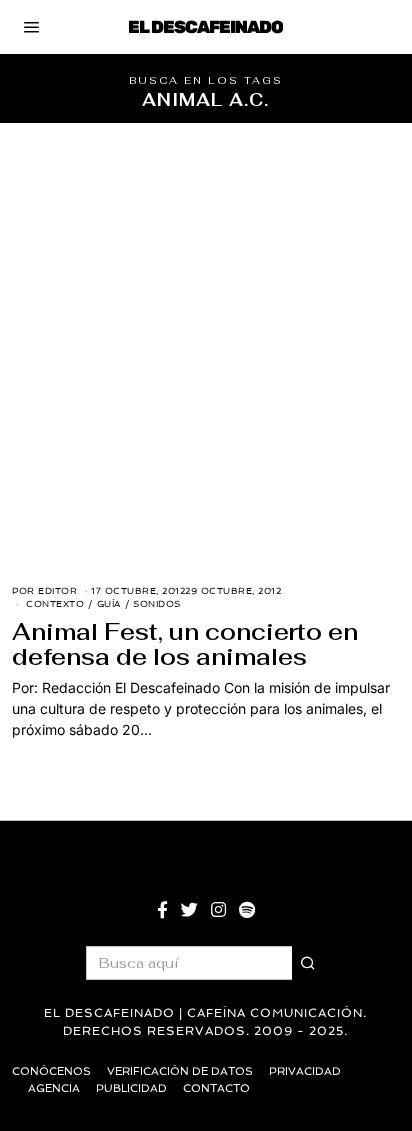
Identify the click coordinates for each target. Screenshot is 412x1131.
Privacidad (305, 1071)
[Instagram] (218, 910)
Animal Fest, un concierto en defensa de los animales (185, 644)
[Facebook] (162, 910)
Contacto (216, 1088)
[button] (309, 963)
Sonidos (157, 604)
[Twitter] (189, 910)
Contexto (55, 604)
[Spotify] (247, 910)
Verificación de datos (180, 1071)
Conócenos (51, 1071)
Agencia (54, 1088)
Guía (109, 604)
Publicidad (131, 1088)
